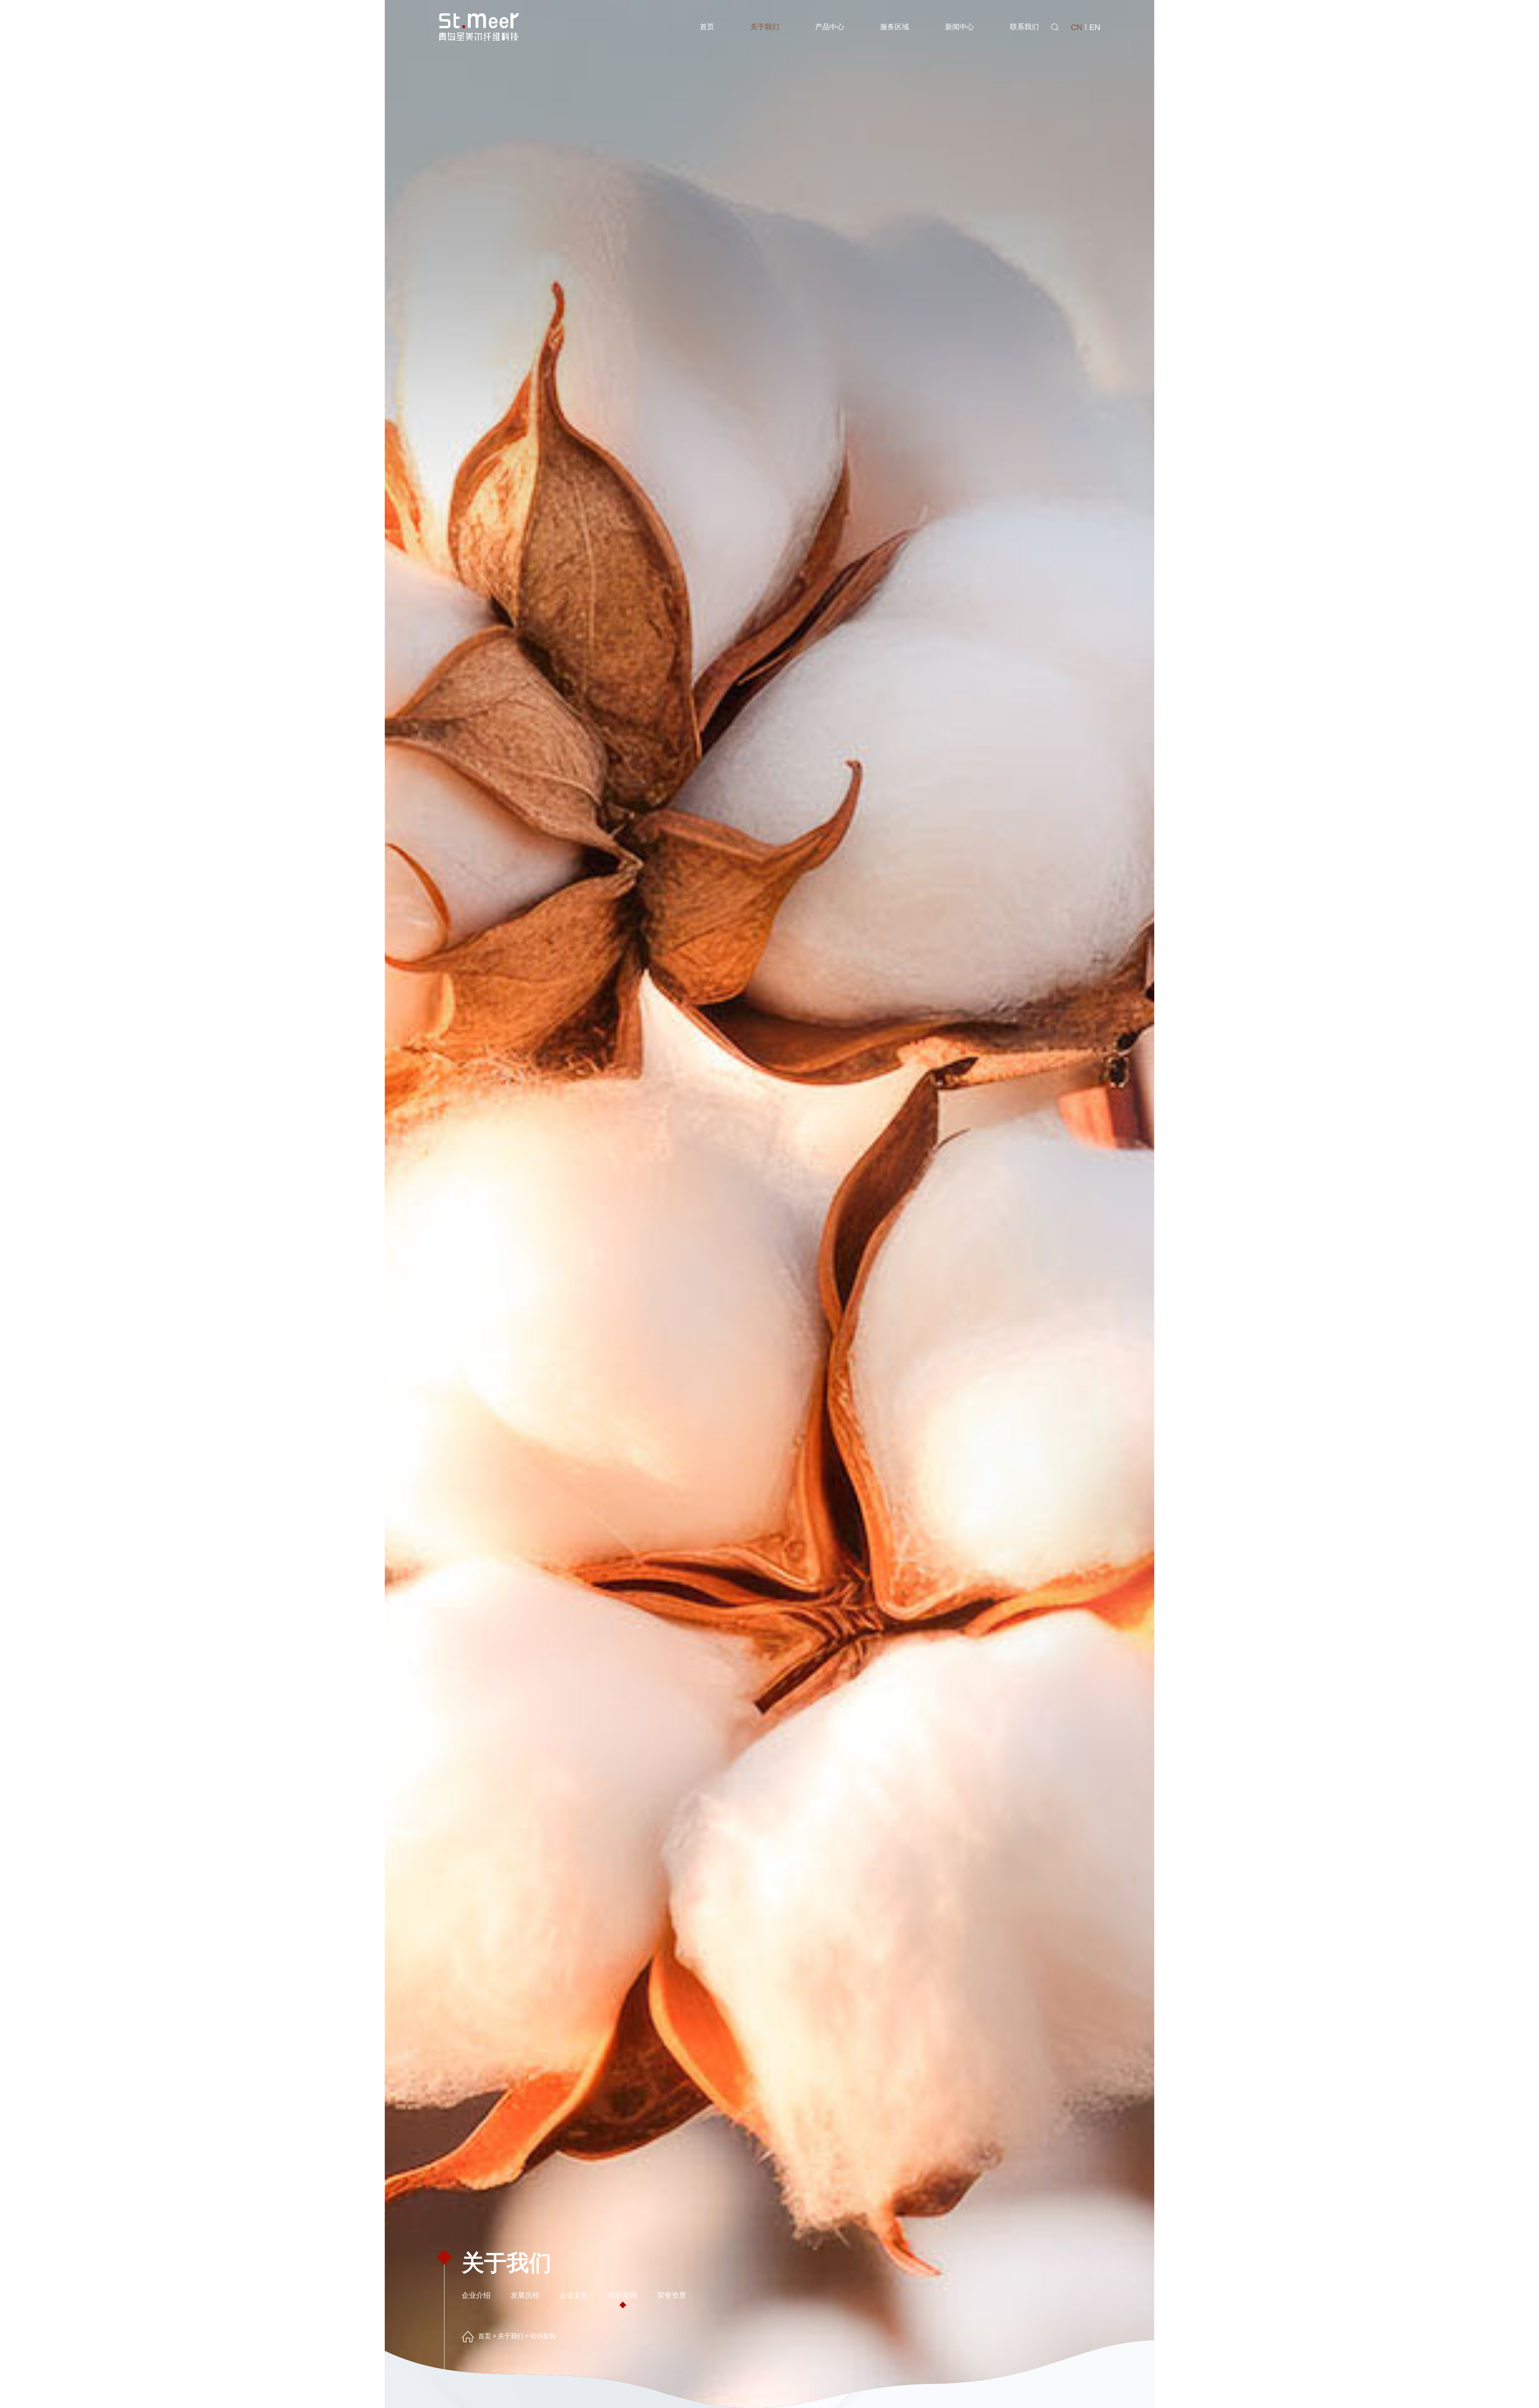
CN (1076, 27)
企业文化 (574, 2295)
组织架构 (623, 2295)
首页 (707, 27)
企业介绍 (476, 2295)
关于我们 (765, 27)
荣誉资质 (672, 2295)
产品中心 (830, 27)
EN (1095, 27)
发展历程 (525, 2295)
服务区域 (895, 27)
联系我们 (1024, 27)
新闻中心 (959, 27)
